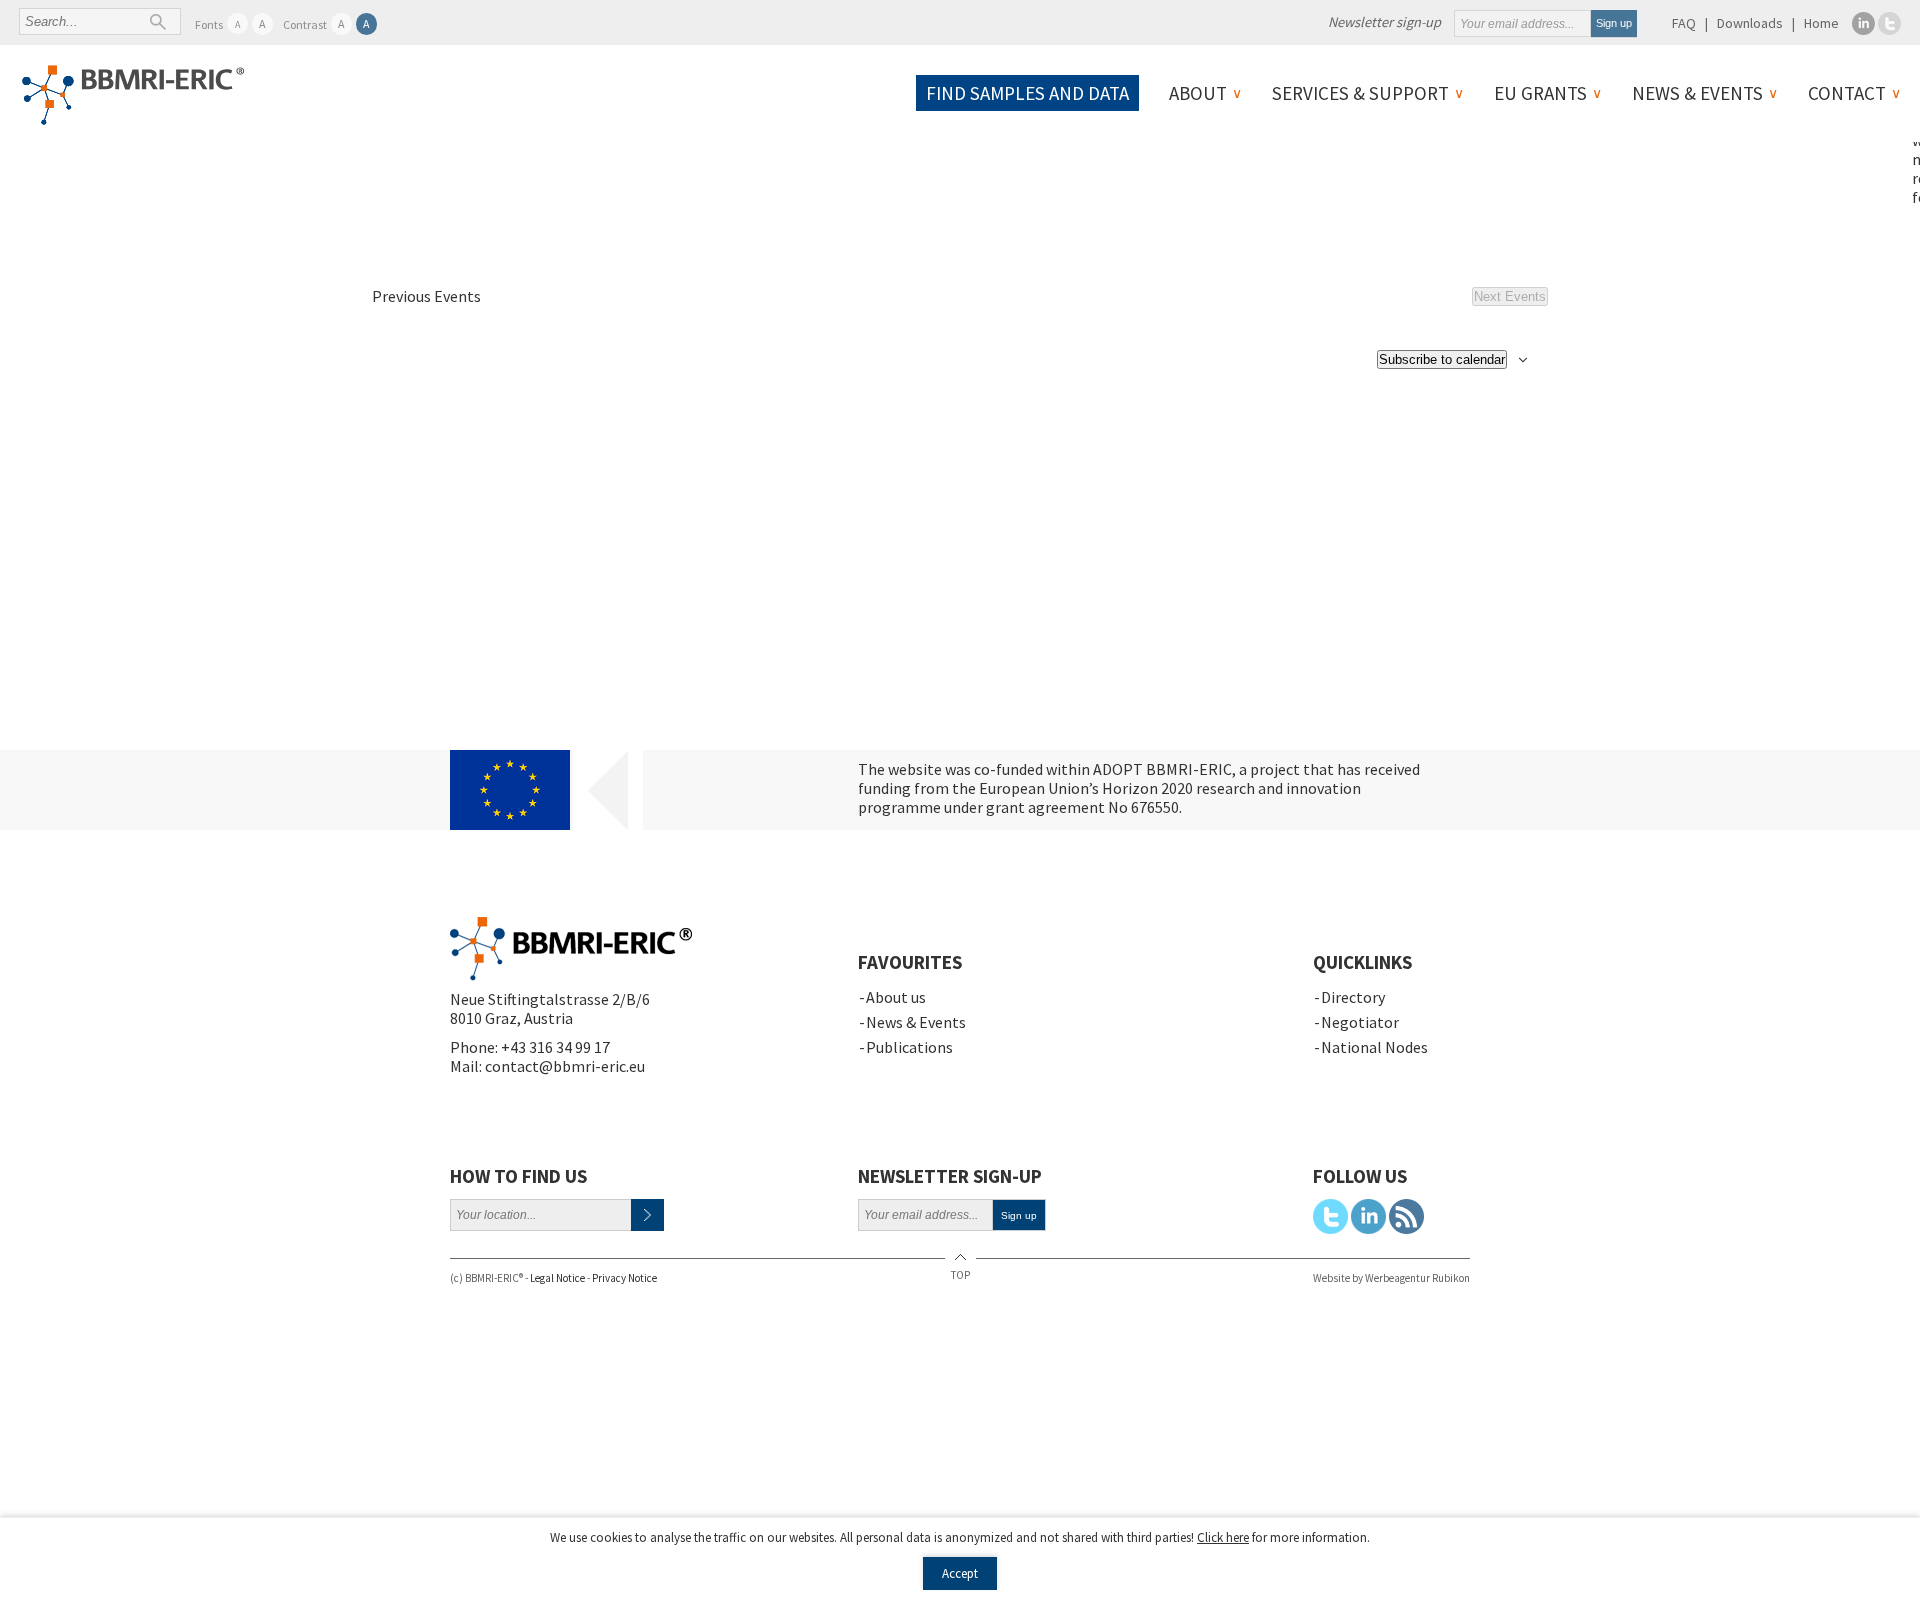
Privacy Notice (624, 1278)
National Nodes (1374, 1047)
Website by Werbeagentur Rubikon (1391, 1278)
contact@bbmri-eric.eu (565, 1066)
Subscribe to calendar (1442, 359)
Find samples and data (1027, 93)
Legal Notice (557, 1278)
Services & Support (1360, 93)
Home (1821, 23)
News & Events (1697, 93)
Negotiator (1360, 1022)
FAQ (1684, 23)
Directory (1353, 997)
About (1198, 93)
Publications (909, 1047)
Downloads (1750, 23)
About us (896, 997)
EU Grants (1540, 93)
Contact (1847, 93)
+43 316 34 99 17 (555, 1047)
